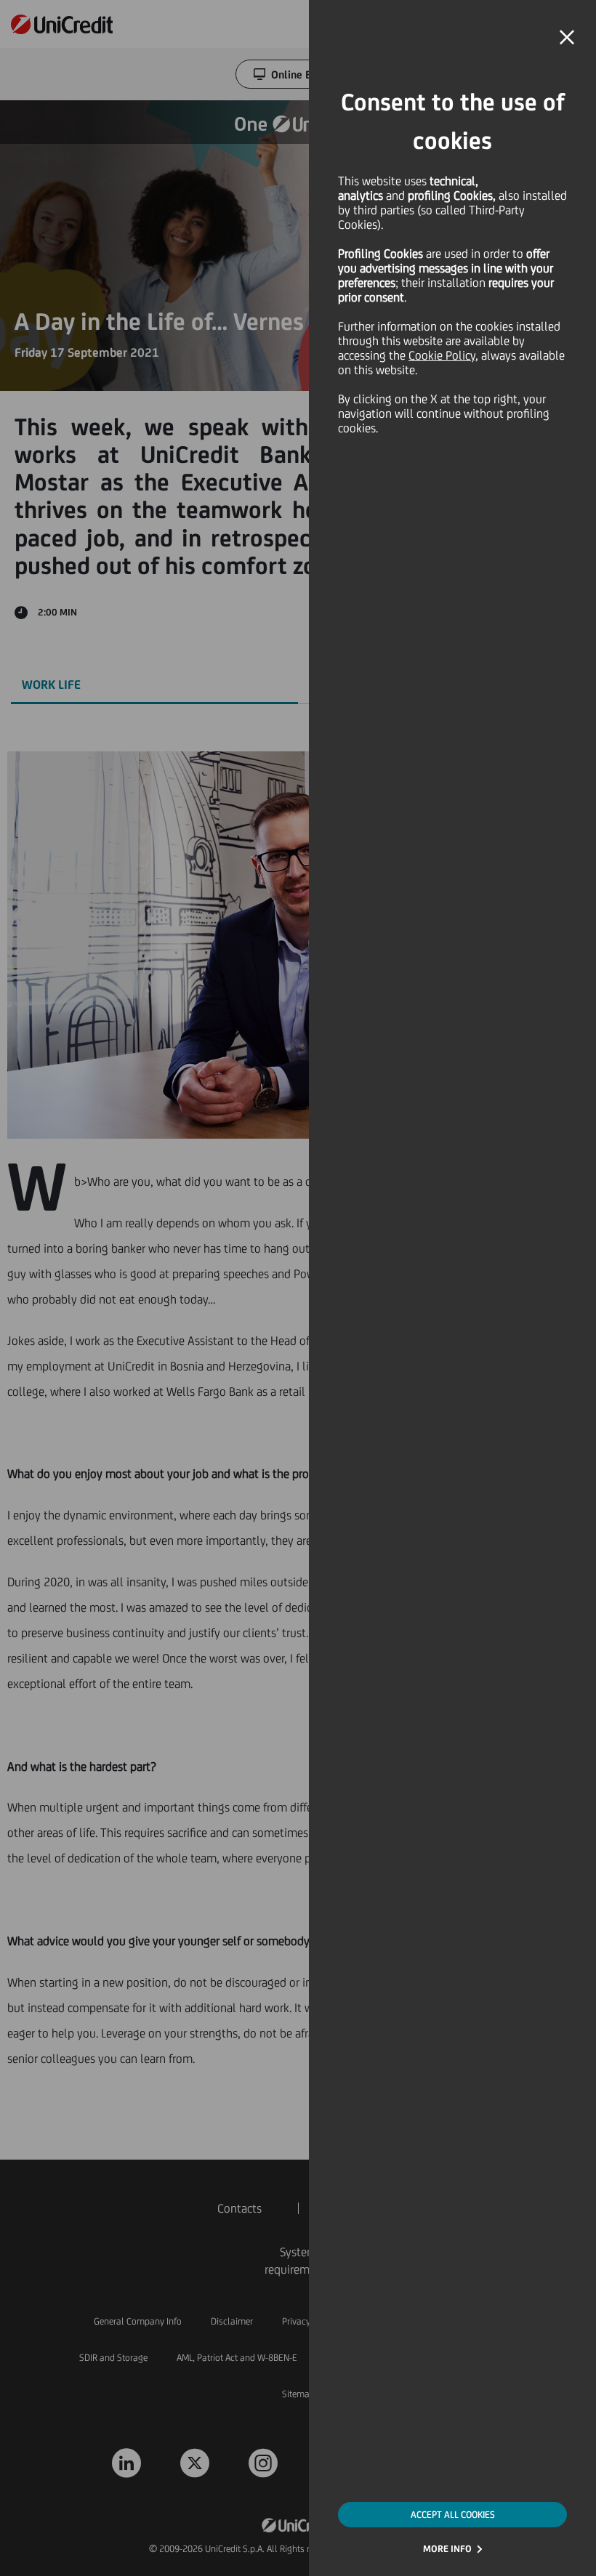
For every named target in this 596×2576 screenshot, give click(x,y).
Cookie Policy (442, 355)
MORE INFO (447, 2549)
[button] (567, 38)
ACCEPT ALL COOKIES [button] (453, 2515)
